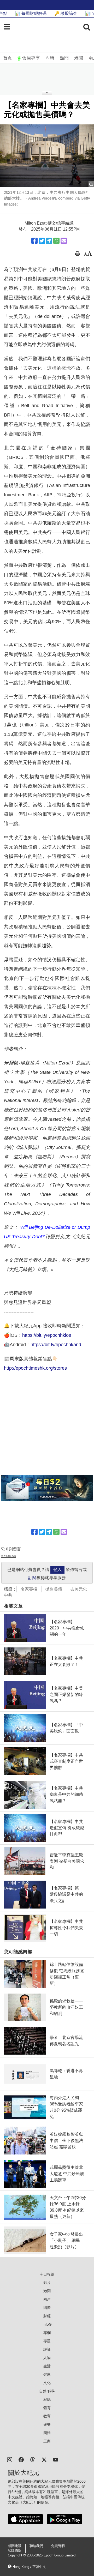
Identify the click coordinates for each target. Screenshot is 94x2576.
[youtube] (56, 2459)
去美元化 (79, 1589)
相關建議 (15, 2546)
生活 (47, 2366)
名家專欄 (29, 1589)
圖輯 (47, 2433)
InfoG (47, 2324)
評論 (47, 2349)
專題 (47, 2341)
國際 (47, 2308)
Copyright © (17, 2555)
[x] (44, 2459)
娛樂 (47, 2424)
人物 (47, 2358)
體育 (47, 2408)
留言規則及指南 (9, 1556)
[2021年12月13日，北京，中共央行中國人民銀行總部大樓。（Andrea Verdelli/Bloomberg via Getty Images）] (47, 156)
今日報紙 (47, 2274)
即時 (50, 58)
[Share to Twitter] (42, 241)
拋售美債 (54, 1589)
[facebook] (21, 2459)
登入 (57, 1570)
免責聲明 (58, 2546)
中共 (8, 1595)
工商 (47, 2441)
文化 (47, 2383)
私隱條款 (15, 2551)
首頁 (8, 58)
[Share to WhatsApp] (56, 241)
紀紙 (47, 2399)
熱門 (64, 58)
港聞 (79, 58)
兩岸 (47, 2299)
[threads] (33, 2459)
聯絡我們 (36, 2546)
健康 (47, 2374)
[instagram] (10, 2459)
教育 (47, 2416)
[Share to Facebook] (34, 241)
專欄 (47, 2333)
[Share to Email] (64, 241)
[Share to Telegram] (49, 241)
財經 (47, 2316)
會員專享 (31, 58)
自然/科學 (47, 2391)
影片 (47, 2283)
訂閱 (32, 1578)
